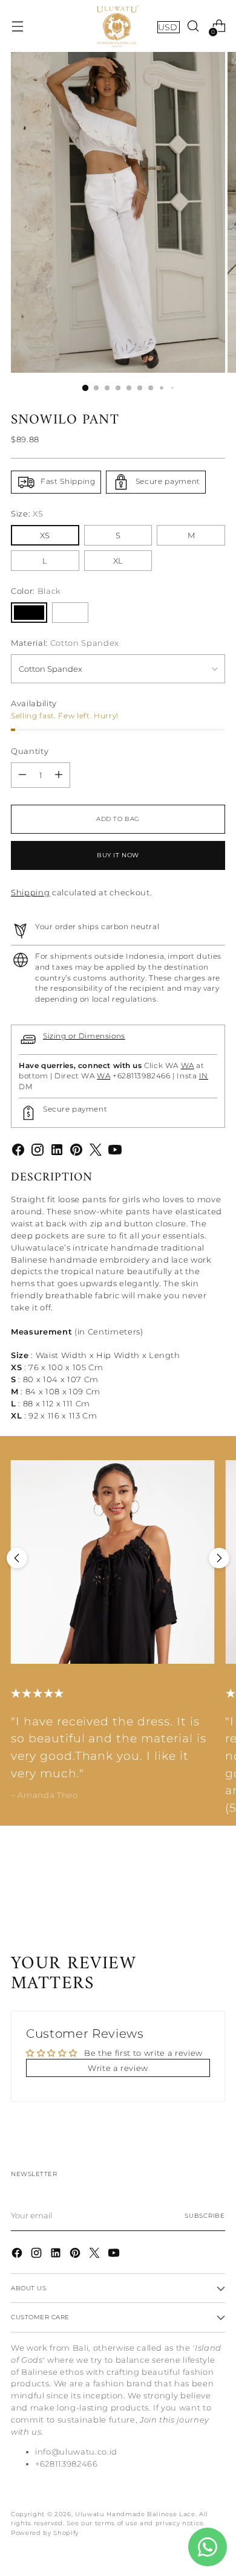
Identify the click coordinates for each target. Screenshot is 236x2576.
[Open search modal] (193, 26)
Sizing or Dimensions (84, 1036)
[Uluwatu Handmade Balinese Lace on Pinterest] (76, 1151)
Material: (65, 643)
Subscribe (205, 2216)
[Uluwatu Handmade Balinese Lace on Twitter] (96, 1151)
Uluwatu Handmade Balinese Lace (135, 2514)
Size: (27, 514)
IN (204, 1076)
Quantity (30, 751)
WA (188, 1066)
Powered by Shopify (45, 2533)
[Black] (29, 613)
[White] (70, 613)
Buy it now (118, 855)
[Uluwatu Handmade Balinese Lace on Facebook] (18, 1151)
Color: (36, 591)
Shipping (30, 892)
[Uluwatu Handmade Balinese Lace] (118, 26)
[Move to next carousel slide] (219, 1558)
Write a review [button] (118, 2068)
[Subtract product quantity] (22, 775)
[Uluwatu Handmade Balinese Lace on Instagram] (38, 1151)
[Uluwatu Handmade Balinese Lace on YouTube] (115, 1151)
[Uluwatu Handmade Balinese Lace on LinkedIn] (57, 1151)
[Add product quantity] (59, 775)
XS (45, 535)
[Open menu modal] (17, 26)
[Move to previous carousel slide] (17, 1558)
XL (118, 561)
